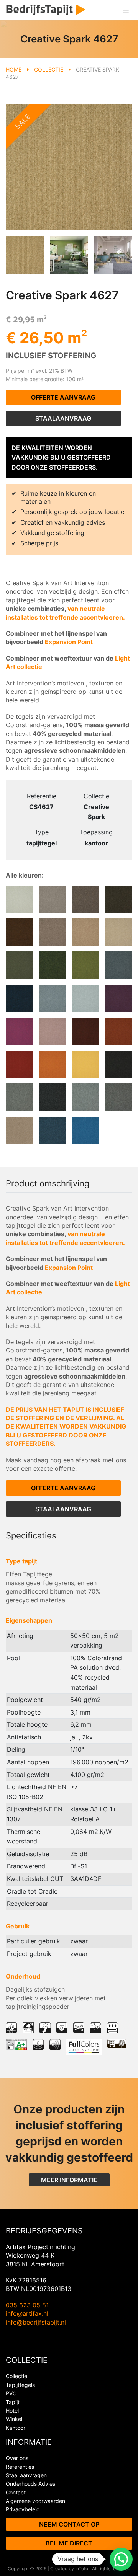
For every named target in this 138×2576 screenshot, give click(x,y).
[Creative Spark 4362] (119, 1031)
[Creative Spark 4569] (119, 965)
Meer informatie (69, 2180)
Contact (16, 2492)
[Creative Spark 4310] (19, 1064)
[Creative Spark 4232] (52, 1064)
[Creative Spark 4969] (19, 1097)
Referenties (20, 2467)
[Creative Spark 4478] (119, 998)
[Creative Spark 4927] (86, 1097)
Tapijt (13, 2402)
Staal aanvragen (26, 2475)
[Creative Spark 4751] (19, 1130)
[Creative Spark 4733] (86, 932)
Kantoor (16, 2428)
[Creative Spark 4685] (19, 965)
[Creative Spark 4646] (52, 965)
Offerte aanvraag (63, 397)
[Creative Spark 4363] (86, 1031)
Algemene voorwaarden (35, 2501)
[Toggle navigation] (126, 10)
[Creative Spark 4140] (86, 1064)
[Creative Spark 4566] (19, 998)
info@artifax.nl (27, 2313)
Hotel (12, 2410)
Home (14, 69)
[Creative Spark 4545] (86, 998)
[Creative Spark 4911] (19, 899)
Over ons (17, 2458)
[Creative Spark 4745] (52, 932)
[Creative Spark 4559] (52, 998)
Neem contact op (69, 2524)
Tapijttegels (20, 2385)
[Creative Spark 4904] (52, 899)
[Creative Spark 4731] (119, 932)
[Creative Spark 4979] (119, 1097)
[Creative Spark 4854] (86, 899)
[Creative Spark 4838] (19, 932)
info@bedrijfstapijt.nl (36, 2322)
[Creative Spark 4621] (86, 965)
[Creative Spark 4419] (52, 1031)
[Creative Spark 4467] (19, 1031)
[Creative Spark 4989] (52, 1097)
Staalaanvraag (63, 418)
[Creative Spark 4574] (52, 1130)
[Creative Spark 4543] (86, 1130)
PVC (11, 2393)
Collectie (49, 69)
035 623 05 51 (27, 2305)
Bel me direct (69, 2543)
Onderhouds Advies (30, 2484)
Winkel (14, 2419)
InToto (82, 2569)
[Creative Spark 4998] (119, 1064)
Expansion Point (69, 642)
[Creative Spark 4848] (119, 899)
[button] (121, 2559)
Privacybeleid (23, 2509)
